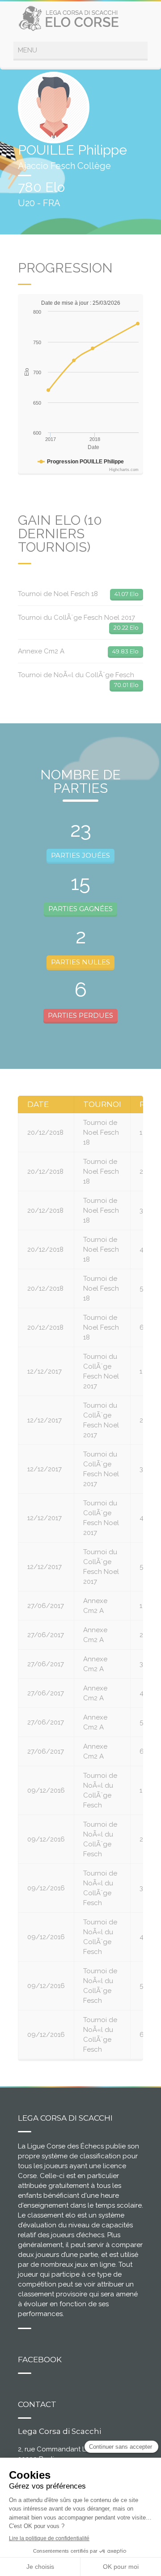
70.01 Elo (126, 685)
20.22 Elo (126, 627)
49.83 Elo (125, 651)
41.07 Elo (127, 594)
